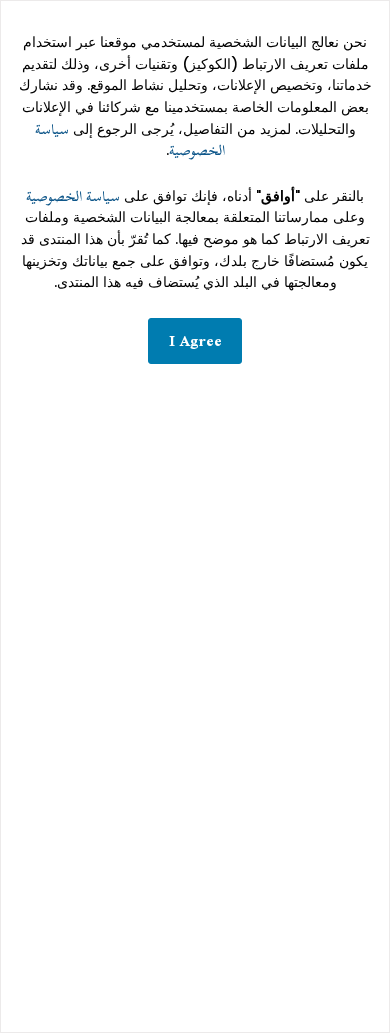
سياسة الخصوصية (73, 196)
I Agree (195, 340)
